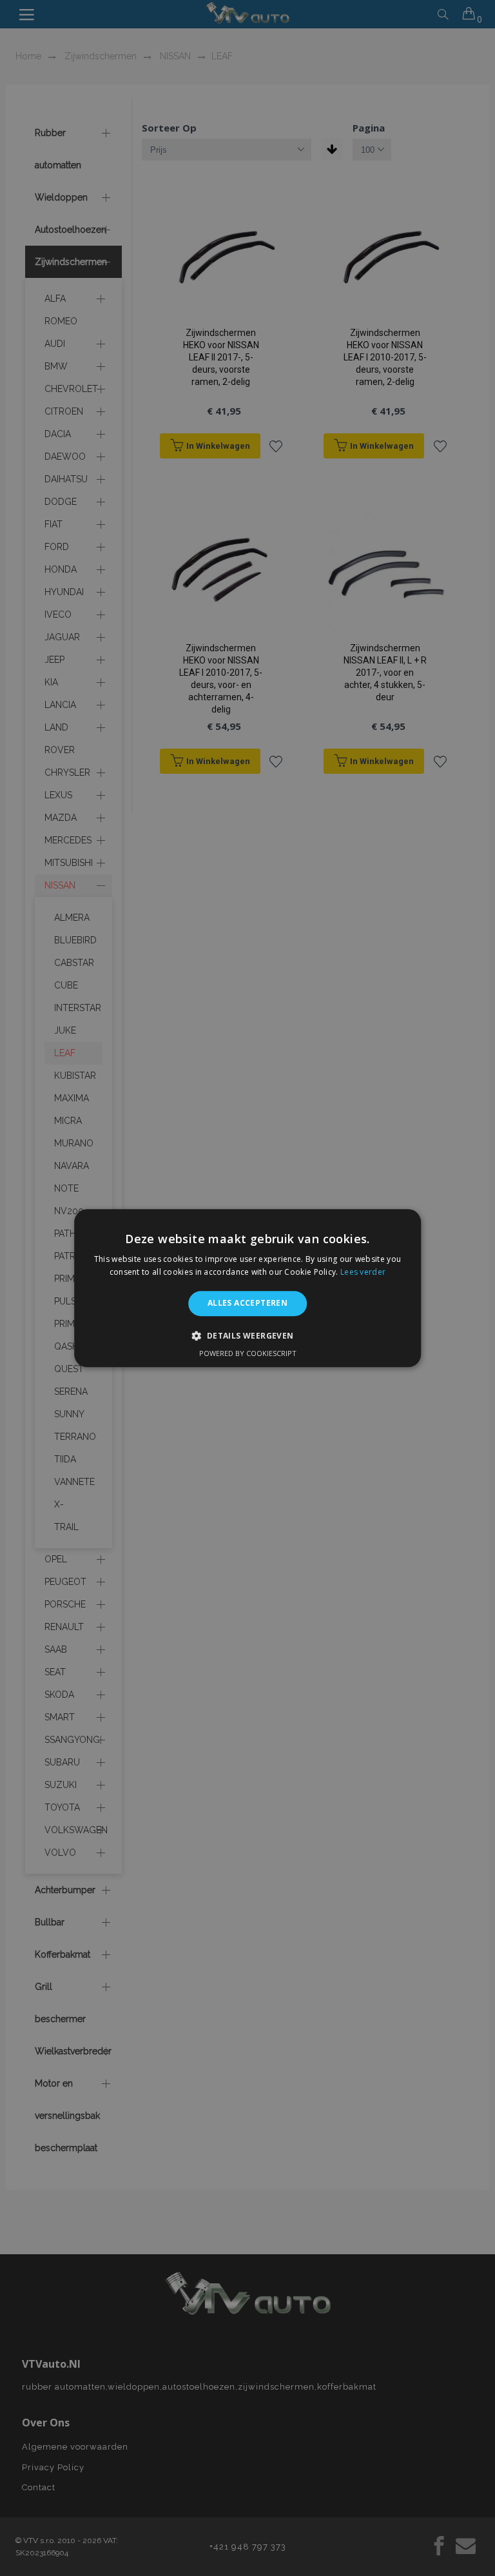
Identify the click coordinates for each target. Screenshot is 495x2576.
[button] (247, 1335)
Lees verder (363, 1272)
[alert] (247, 1288)
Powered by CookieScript (248, 1353)
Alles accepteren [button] (247, 1303)
